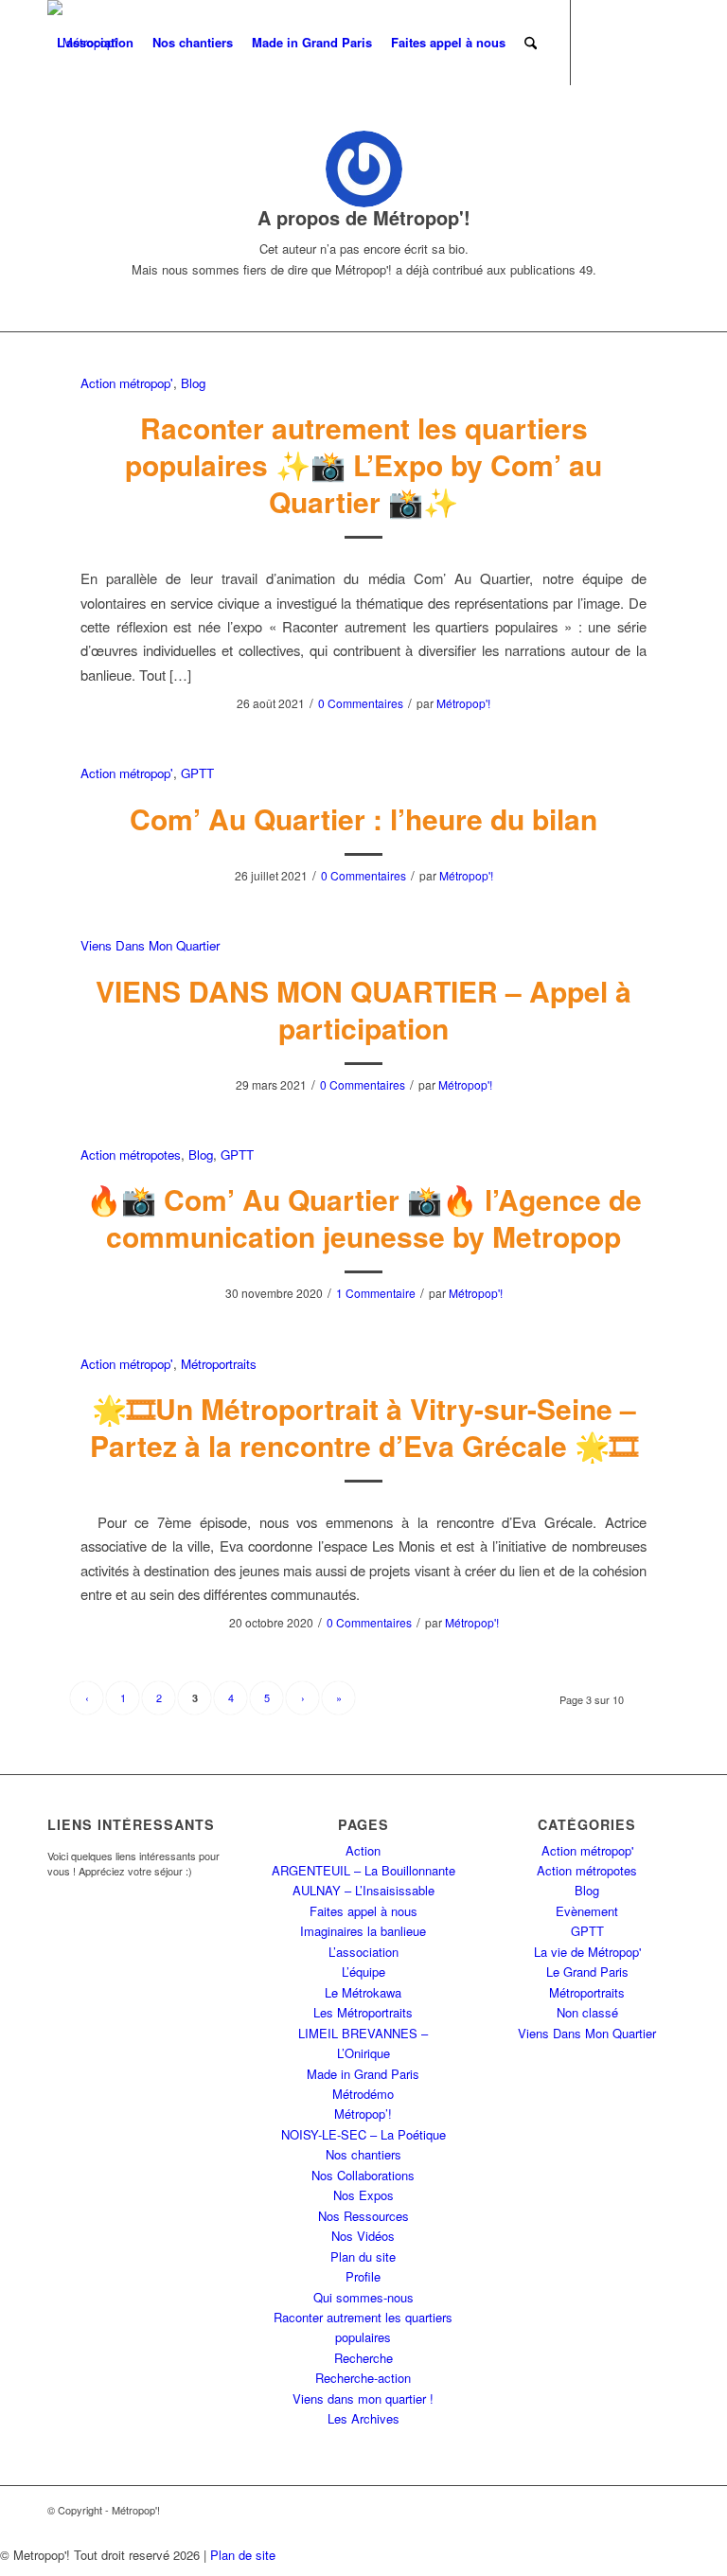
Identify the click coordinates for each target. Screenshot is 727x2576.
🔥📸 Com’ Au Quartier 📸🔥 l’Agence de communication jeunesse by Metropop (364, 1217)
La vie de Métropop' (587, 1952)
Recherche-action (363, 2378)
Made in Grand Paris (363, 2074)
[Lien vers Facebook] (81, 127)
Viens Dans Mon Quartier (150, 945)
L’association (363, 1952)
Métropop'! (463, 703)
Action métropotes (131, 1155)
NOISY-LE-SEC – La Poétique (363, 2134)
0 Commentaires (361, 703)
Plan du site (363, 2256)
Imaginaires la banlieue (363, 1931)
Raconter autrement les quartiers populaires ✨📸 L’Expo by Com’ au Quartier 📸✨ (363, 464)
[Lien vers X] (53, 127)
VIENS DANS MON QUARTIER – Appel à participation (363, 1009)
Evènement (587, 1911)
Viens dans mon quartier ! (363, 2398)
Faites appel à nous (363, 1911)
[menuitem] (95, 43)
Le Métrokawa (363, 1992)
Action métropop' (127, 383)
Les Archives (363, 2418)
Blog (193, 383)
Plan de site (243, 2555)
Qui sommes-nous (363, 2297)
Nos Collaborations (363, 2175)
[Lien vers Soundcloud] (167, 127)
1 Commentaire (376, 1293)
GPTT (197, 773)
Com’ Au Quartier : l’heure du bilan (363, 818)
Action (363, 1850)
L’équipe (363, 1972)
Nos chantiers (363, 2154)
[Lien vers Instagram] (138, 127)
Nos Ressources (363, 2216)
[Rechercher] (531, 43)
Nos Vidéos (363, 2236)
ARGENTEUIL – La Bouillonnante (363, 1870)
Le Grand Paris (587, 1972)
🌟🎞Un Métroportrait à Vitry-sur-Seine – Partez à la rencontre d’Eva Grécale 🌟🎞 (364, 1427)
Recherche (363, 2358)
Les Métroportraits (363, 2012)
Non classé (587, 2012)
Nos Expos (363, 2195)
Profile (363, 2276)
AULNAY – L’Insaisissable (363, 1890)
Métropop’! (363, 2114)
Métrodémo (363, 2094)
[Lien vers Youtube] (110, 127)
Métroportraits (219, 1364)
